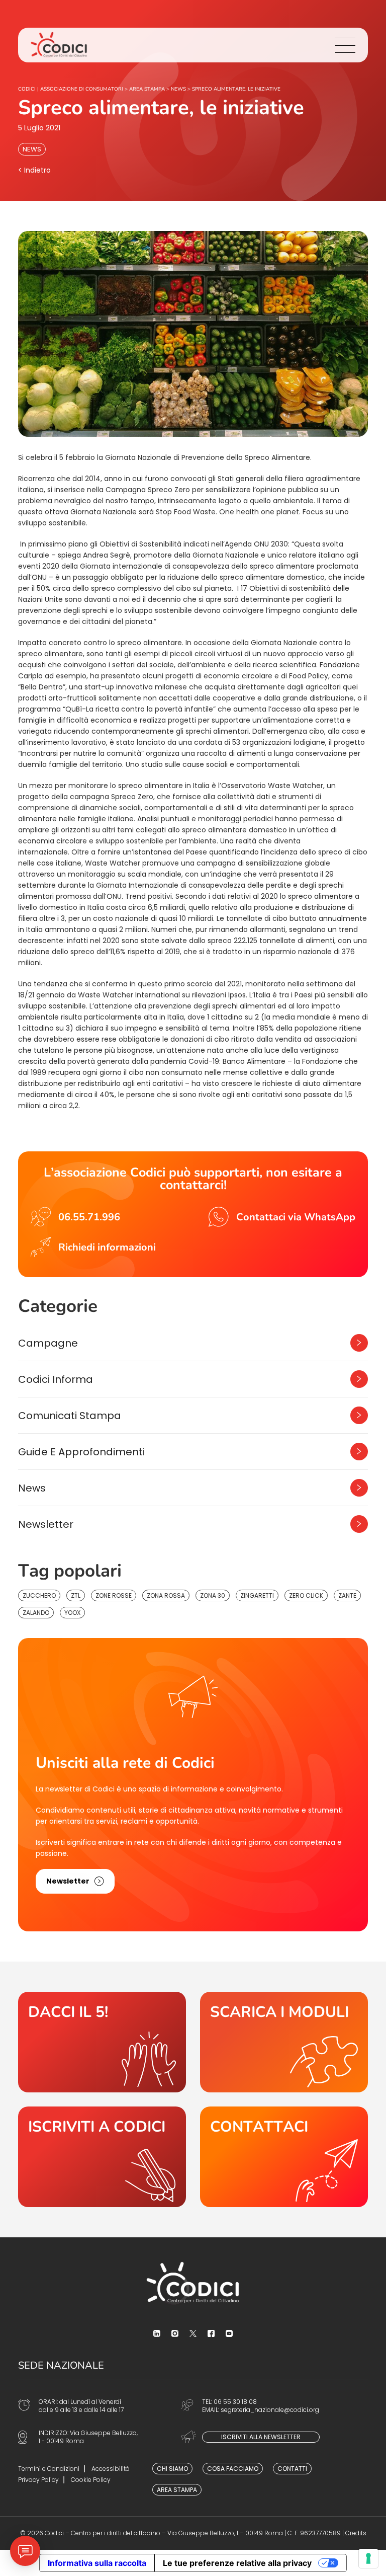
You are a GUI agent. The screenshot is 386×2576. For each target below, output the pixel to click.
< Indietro (34, 170)
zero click (306, 1595)
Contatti (292, 2469)
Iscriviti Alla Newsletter (261, 2437)
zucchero (39, 1595)
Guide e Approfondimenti (81, 1452)
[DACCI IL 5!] (102, 2042)
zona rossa (166, 1595)
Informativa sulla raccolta (97, 2563)
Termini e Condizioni (49, 2469)
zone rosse (114, 1595)
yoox (72, 1613)
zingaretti (257, 1595)
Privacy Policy (38, 2480)
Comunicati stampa (70, 1416)
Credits (356, 2533)
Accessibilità (111, 2469)
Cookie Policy (91, 2480)
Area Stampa (177, 2490)
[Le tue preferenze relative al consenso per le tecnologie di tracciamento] (368, 2558)
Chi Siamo (172, 2469)
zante (347, 1595)
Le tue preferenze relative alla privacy (237, 2563)
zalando (36, 1613)
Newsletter (46, 1524)
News (32, 149)
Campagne (48, 1343)
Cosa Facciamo (233, 2469)
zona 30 (213, 1595)
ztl (76, 1595)
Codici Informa (56, 1379)
